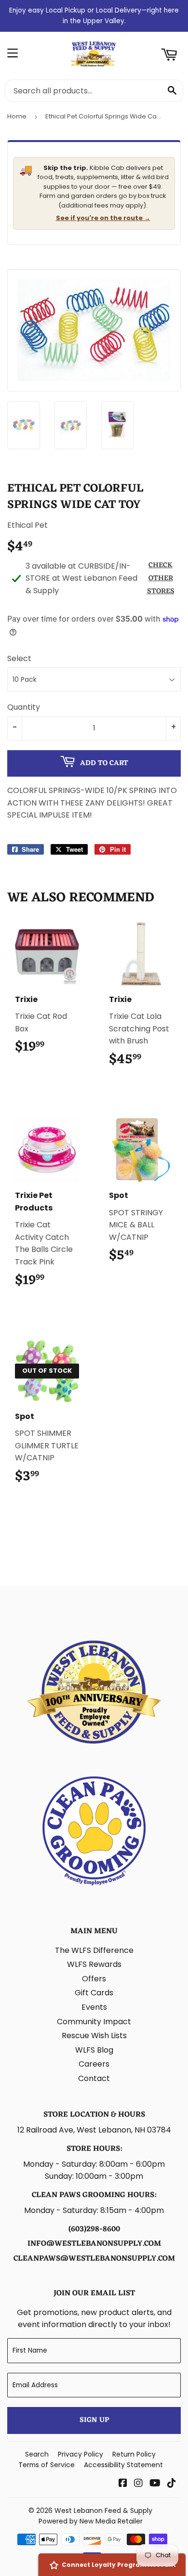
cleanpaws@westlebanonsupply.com (94, 2259)
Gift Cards (94, 1993)
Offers (94, 1979)
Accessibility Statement (123, 2465)
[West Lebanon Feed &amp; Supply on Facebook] (123, 2484)
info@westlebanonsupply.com (94, 2244)
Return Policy (134, 2454)
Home (17, 116)
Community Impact (94, 2022)
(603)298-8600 (94, 2229)
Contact (94, 2078)
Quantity (24, 707)
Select (19, 658)
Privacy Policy (81, 2454)
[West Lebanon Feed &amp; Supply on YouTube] (155, 2484)
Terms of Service (47, 2465)
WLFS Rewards (94, 1964)
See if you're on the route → (103, 218)
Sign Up (94, 2420)
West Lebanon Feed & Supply (103, 2511)
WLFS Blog (94, 2050)
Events (94, 2007)
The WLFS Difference (94, 1950)
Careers (94, 2064)
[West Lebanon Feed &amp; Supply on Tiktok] (172, 2484)
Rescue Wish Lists (94, 2036)
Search (37, 2454)
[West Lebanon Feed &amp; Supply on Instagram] (138, 2484)
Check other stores (161, 579)
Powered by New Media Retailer (91, 2521)
